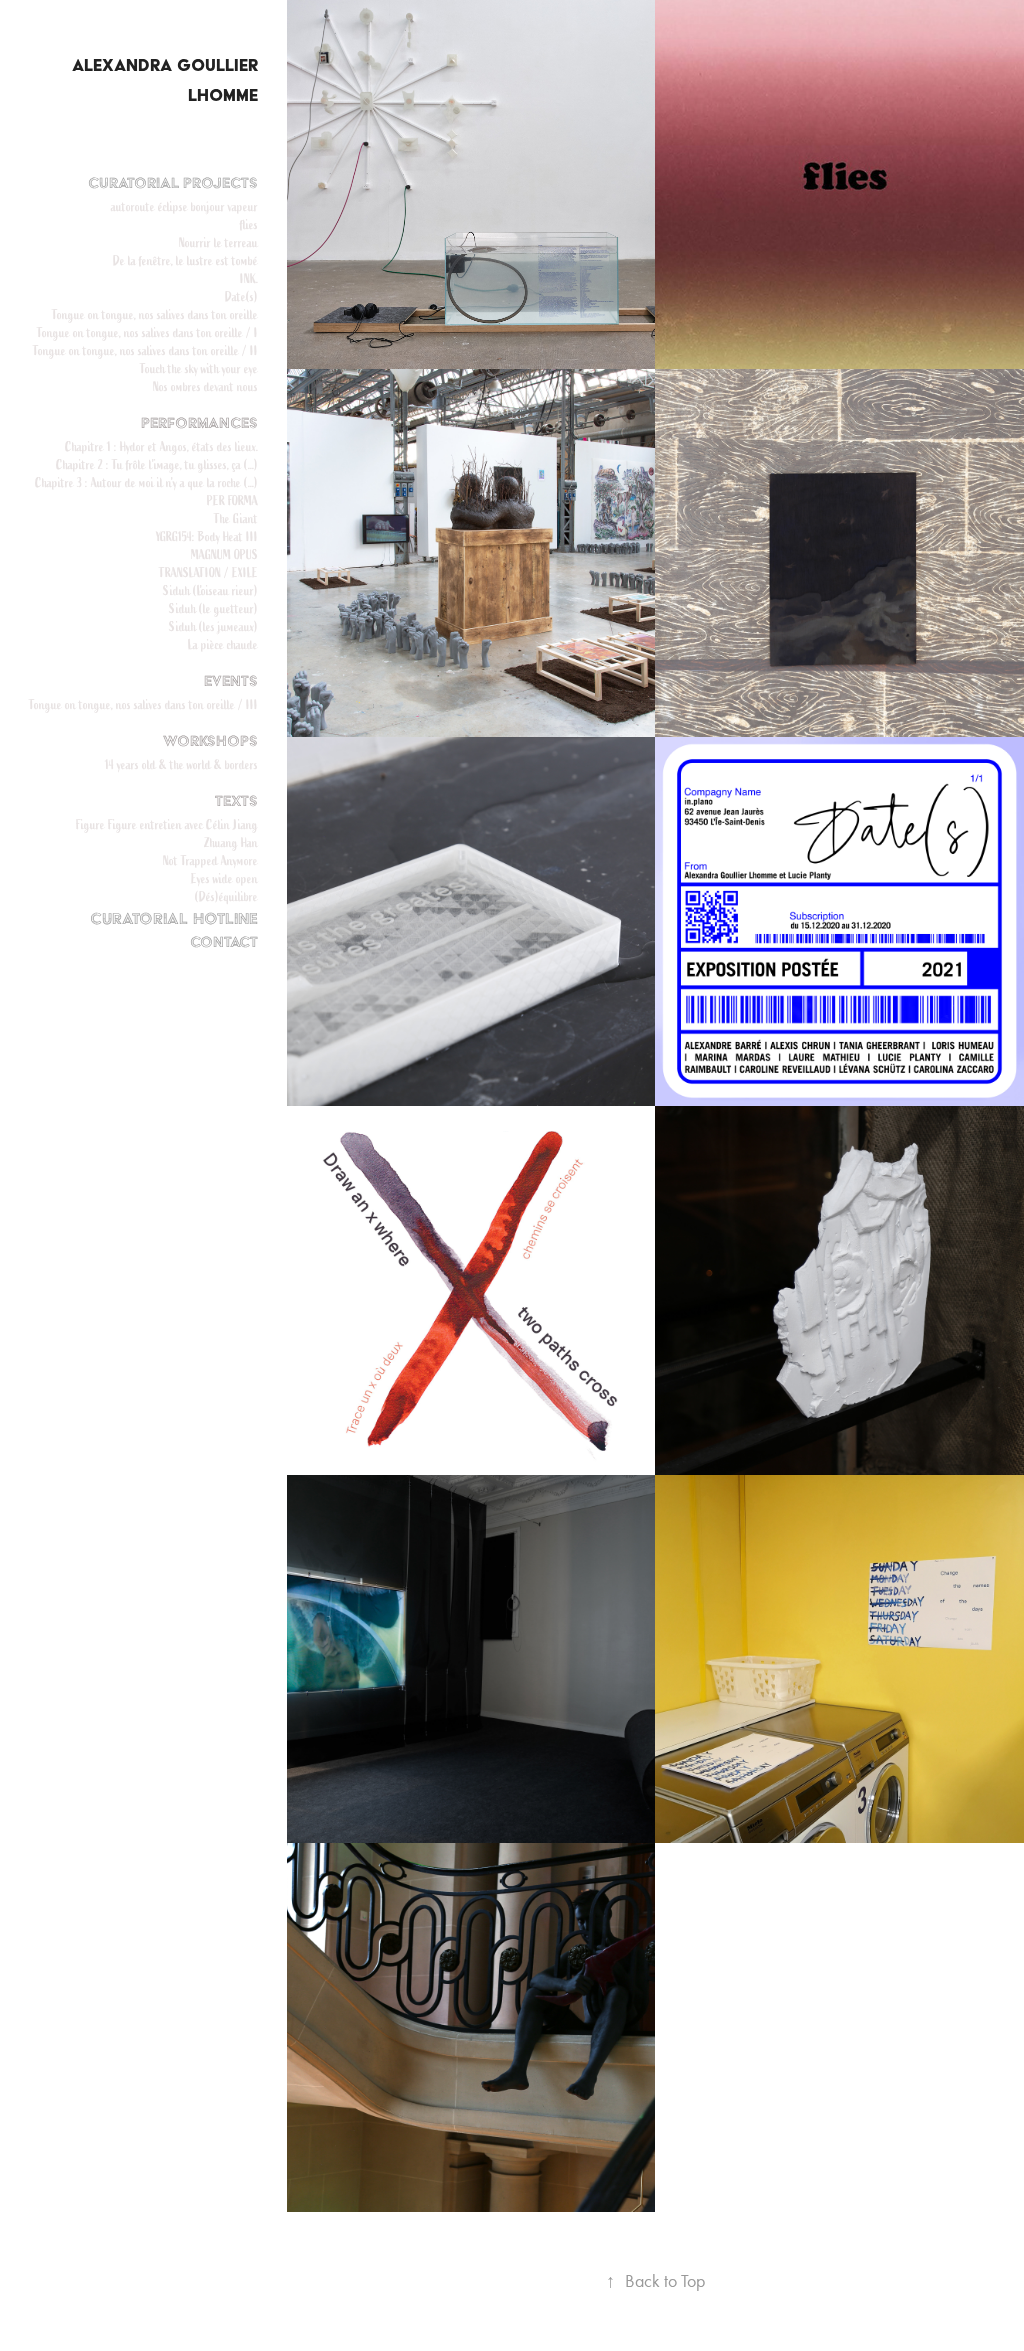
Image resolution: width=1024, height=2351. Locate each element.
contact (224, 942)
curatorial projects (173, 183)
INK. (249, 278)
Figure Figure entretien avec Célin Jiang (167, 824)
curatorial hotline (174, 918)
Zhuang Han (231, 842)
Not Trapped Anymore (210, 860)
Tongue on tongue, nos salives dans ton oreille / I (147, 332)
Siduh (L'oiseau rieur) (210, 590)
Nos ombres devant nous (205, 386)
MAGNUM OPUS (224, 554)
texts (236, 801)
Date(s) (241, 296)
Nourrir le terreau (218, 242)
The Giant (236, 518)
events (231, 681)
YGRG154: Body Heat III (207, 536)
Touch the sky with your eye (199, 368)
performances (199, 423)
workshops (210, 741)
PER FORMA (232, 500)
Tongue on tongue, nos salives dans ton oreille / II (145, 350)
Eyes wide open (224, 878)
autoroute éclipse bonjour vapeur (184, 206)
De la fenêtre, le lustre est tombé (185, 260)
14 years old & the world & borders (181, 764)
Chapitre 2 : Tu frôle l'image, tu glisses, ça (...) (157, 464)
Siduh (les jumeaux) (213, 626)
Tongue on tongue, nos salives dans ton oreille (155, 314)
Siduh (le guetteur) (213, 608)
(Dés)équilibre (226, 896)
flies (249, 224)
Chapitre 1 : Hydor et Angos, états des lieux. (161, 446)
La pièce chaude (223, 644)
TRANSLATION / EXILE (208, 572)
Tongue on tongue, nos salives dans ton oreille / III (143, 704)
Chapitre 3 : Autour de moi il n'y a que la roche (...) (146, 482)
